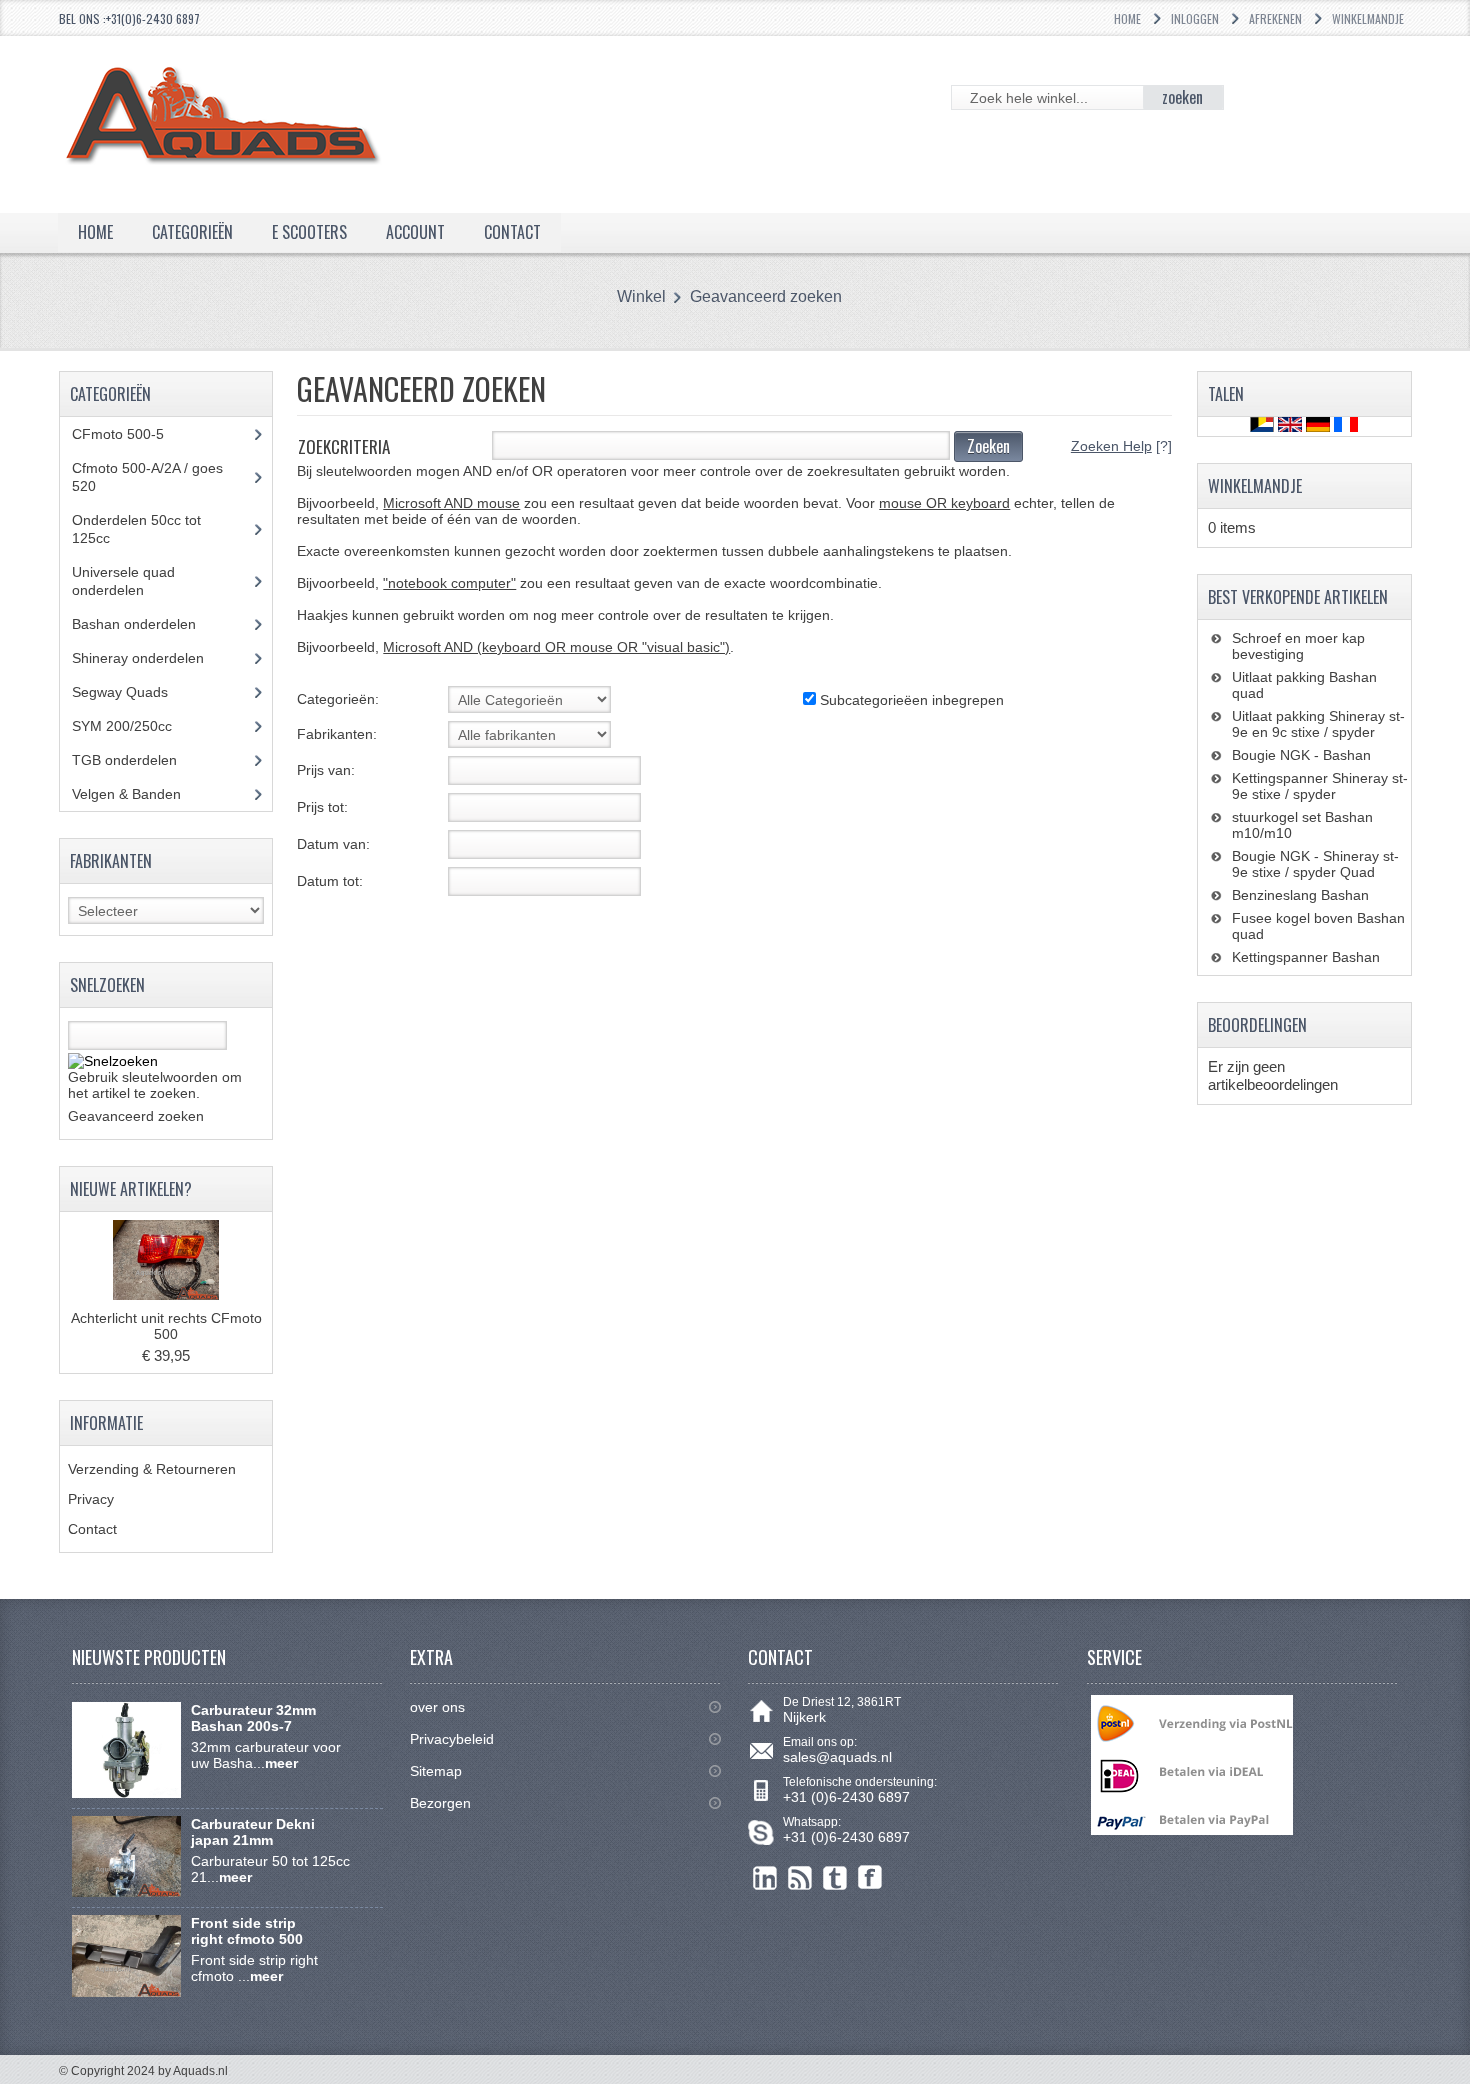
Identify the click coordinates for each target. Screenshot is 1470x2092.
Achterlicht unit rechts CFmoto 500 (166, 1326)
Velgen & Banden (141, 794)
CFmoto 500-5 (129, 434)
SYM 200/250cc (137, 726)
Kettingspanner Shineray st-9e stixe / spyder (1320, 786)
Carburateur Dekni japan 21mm (253, 1832)
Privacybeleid (452, 1739)
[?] (1121, 446)
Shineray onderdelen (157, 658)
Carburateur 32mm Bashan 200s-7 (253, 1718)
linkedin (765, 1877)
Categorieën (192, 232)
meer (281, 1763)
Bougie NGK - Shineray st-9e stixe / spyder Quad (1315, 864)
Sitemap (436, 1771)
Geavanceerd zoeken (766, 296)
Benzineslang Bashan (1300, 895)
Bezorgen (440, 1803)
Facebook (870, 1877)
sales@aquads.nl (837, 1757)
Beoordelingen (1257, 1025)
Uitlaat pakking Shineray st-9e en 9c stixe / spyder (1318, 724)
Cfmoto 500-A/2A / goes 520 (147, 477)
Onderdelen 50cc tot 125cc (136, 529)
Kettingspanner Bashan (1306, 957)
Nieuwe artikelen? (131, 1189)
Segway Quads (131, 692)
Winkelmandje (1368, 18)
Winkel (641, 296)
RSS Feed (800, 1877)
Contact (92, 1529)
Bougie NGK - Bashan (1301, 755)
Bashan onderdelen (157, 624)
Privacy (91, 1499)
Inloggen (1195, 18)
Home (1127, 18)
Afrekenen (1275, 18)
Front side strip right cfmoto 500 (247, 1931)
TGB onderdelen (139, 760)
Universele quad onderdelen (123, 581)
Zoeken (988, 446)
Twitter (835, 1877)
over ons (437, 1707)
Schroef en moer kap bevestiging (1298, 646)
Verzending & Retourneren (152, 1469)
